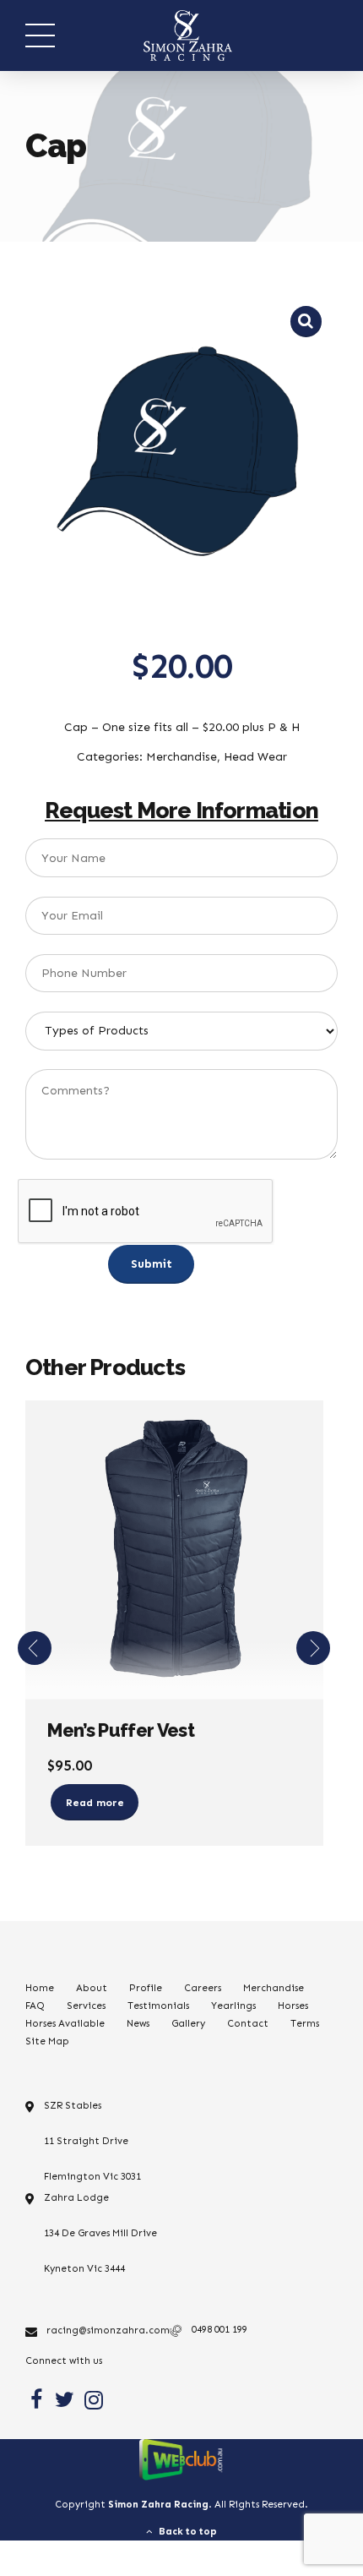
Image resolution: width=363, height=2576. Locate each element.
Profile (146, 1988)
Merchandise (274, 1988)
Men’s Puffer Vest (121, 1730)
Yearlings (233, 2006)
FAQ (35, 2006)
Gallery (188, 2023)
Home (40, 1988)
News (138, 2023)
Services (86, 2006)
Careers (203, 1988)
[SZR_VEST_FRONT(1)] (174, 1550)
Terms (305, 2023)
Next (313, 1648)
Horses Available (65, 2023)
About (92, 1988)
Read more (95, 1802)
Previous (35, 1648)
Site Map (47, 2041)
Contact (248, 2023)
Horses (293, 2006)
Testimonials (158, 2006)
